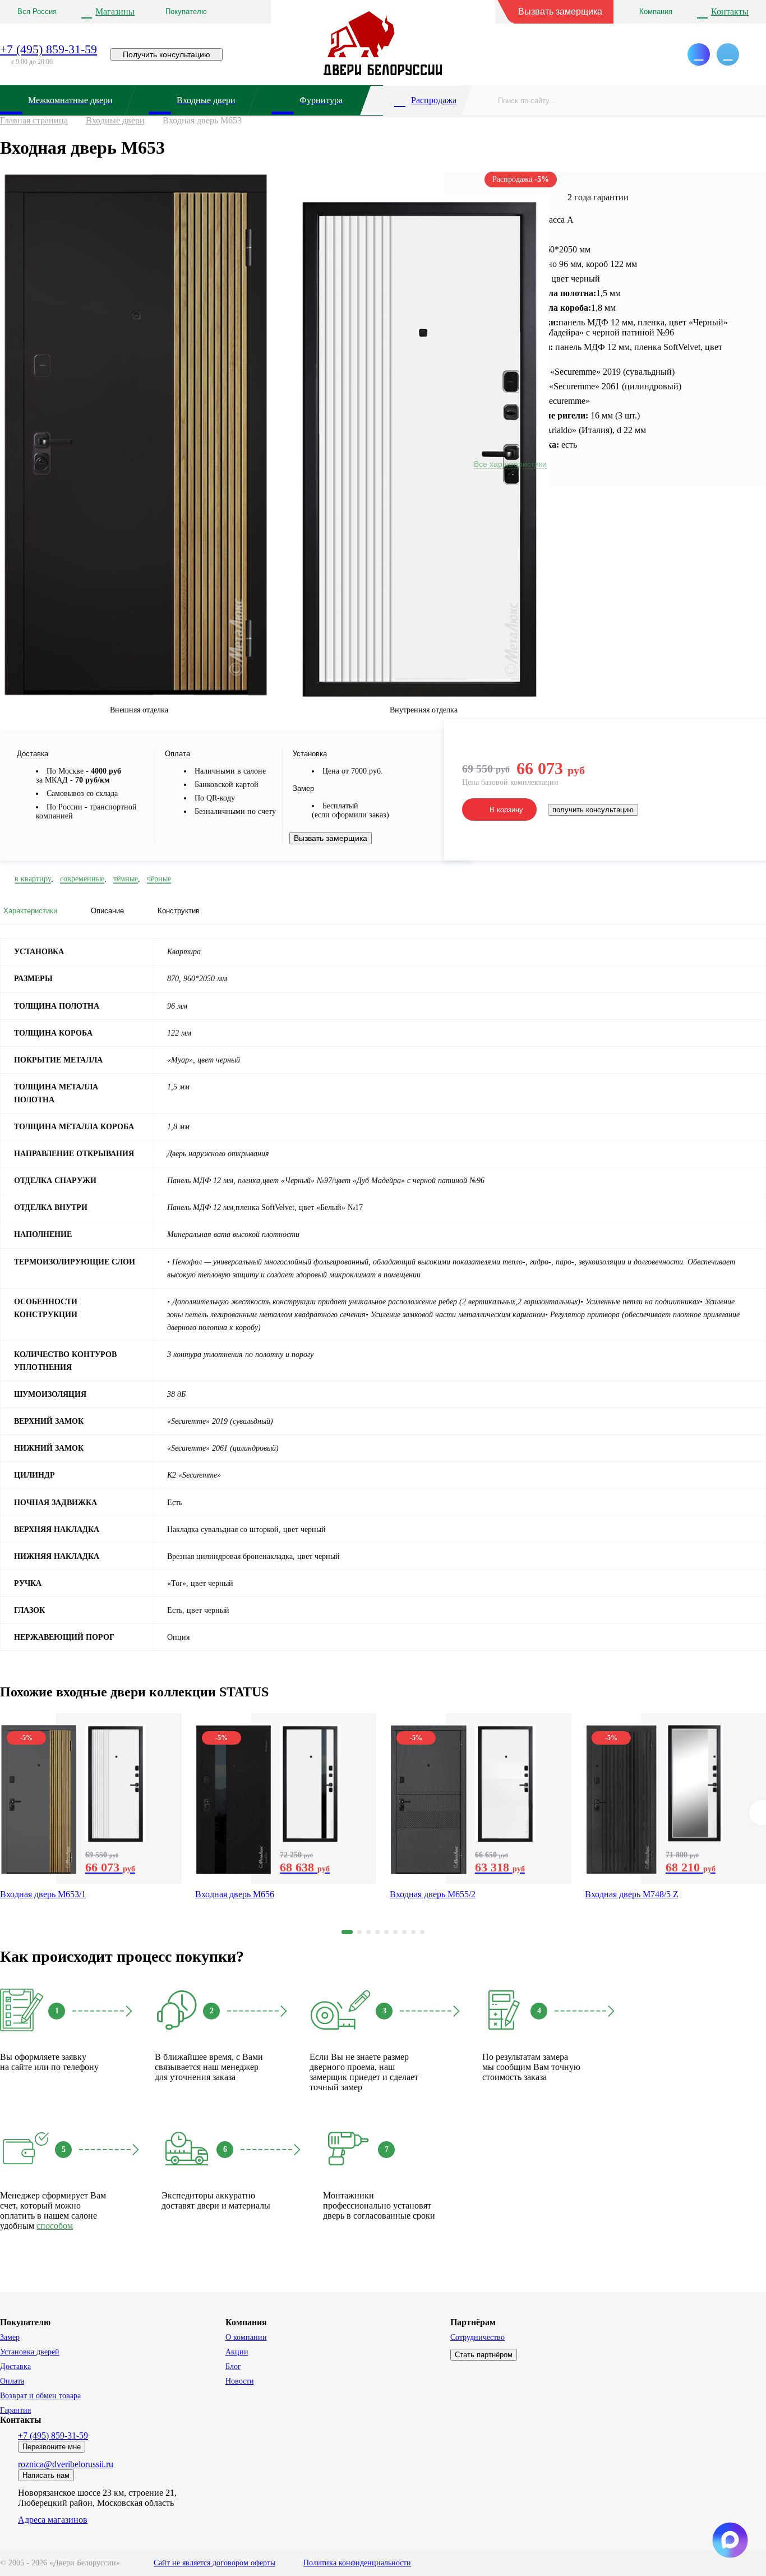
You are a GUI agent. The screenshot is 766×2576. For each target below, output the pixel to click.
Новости (240, 2381)
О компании (246, 2337)
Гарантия (15, 2410)
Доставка (15, 2366)
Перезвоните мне (52, 2447)
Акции (237, 2352)
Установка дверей (30, 2352)
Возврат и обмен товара (40, 2396)
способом (55, 2226)
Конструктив (179, 911)
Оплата (12, 2381)
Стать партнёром (484, 2355)
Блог (233, 2366)
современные (82, 879)
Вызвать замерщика (560, 12)
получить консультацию (593, 810)
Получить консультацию (167, 54)
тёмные (126, 879)
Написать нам (46, 2475)
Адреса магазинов (53, 2520)
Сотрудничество (477, 2337)
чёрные (159, 879)
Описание (107, 911)
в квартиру (33, 879)
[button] (347, 1932)
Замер (10, 2337)
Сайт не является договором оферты (214, 2563)
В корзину (506, 810)
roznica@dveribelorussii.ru (66, 2464)
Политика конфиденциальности (357, 2563)
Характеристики (30, 911)
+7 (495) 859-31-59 (49, 49)
